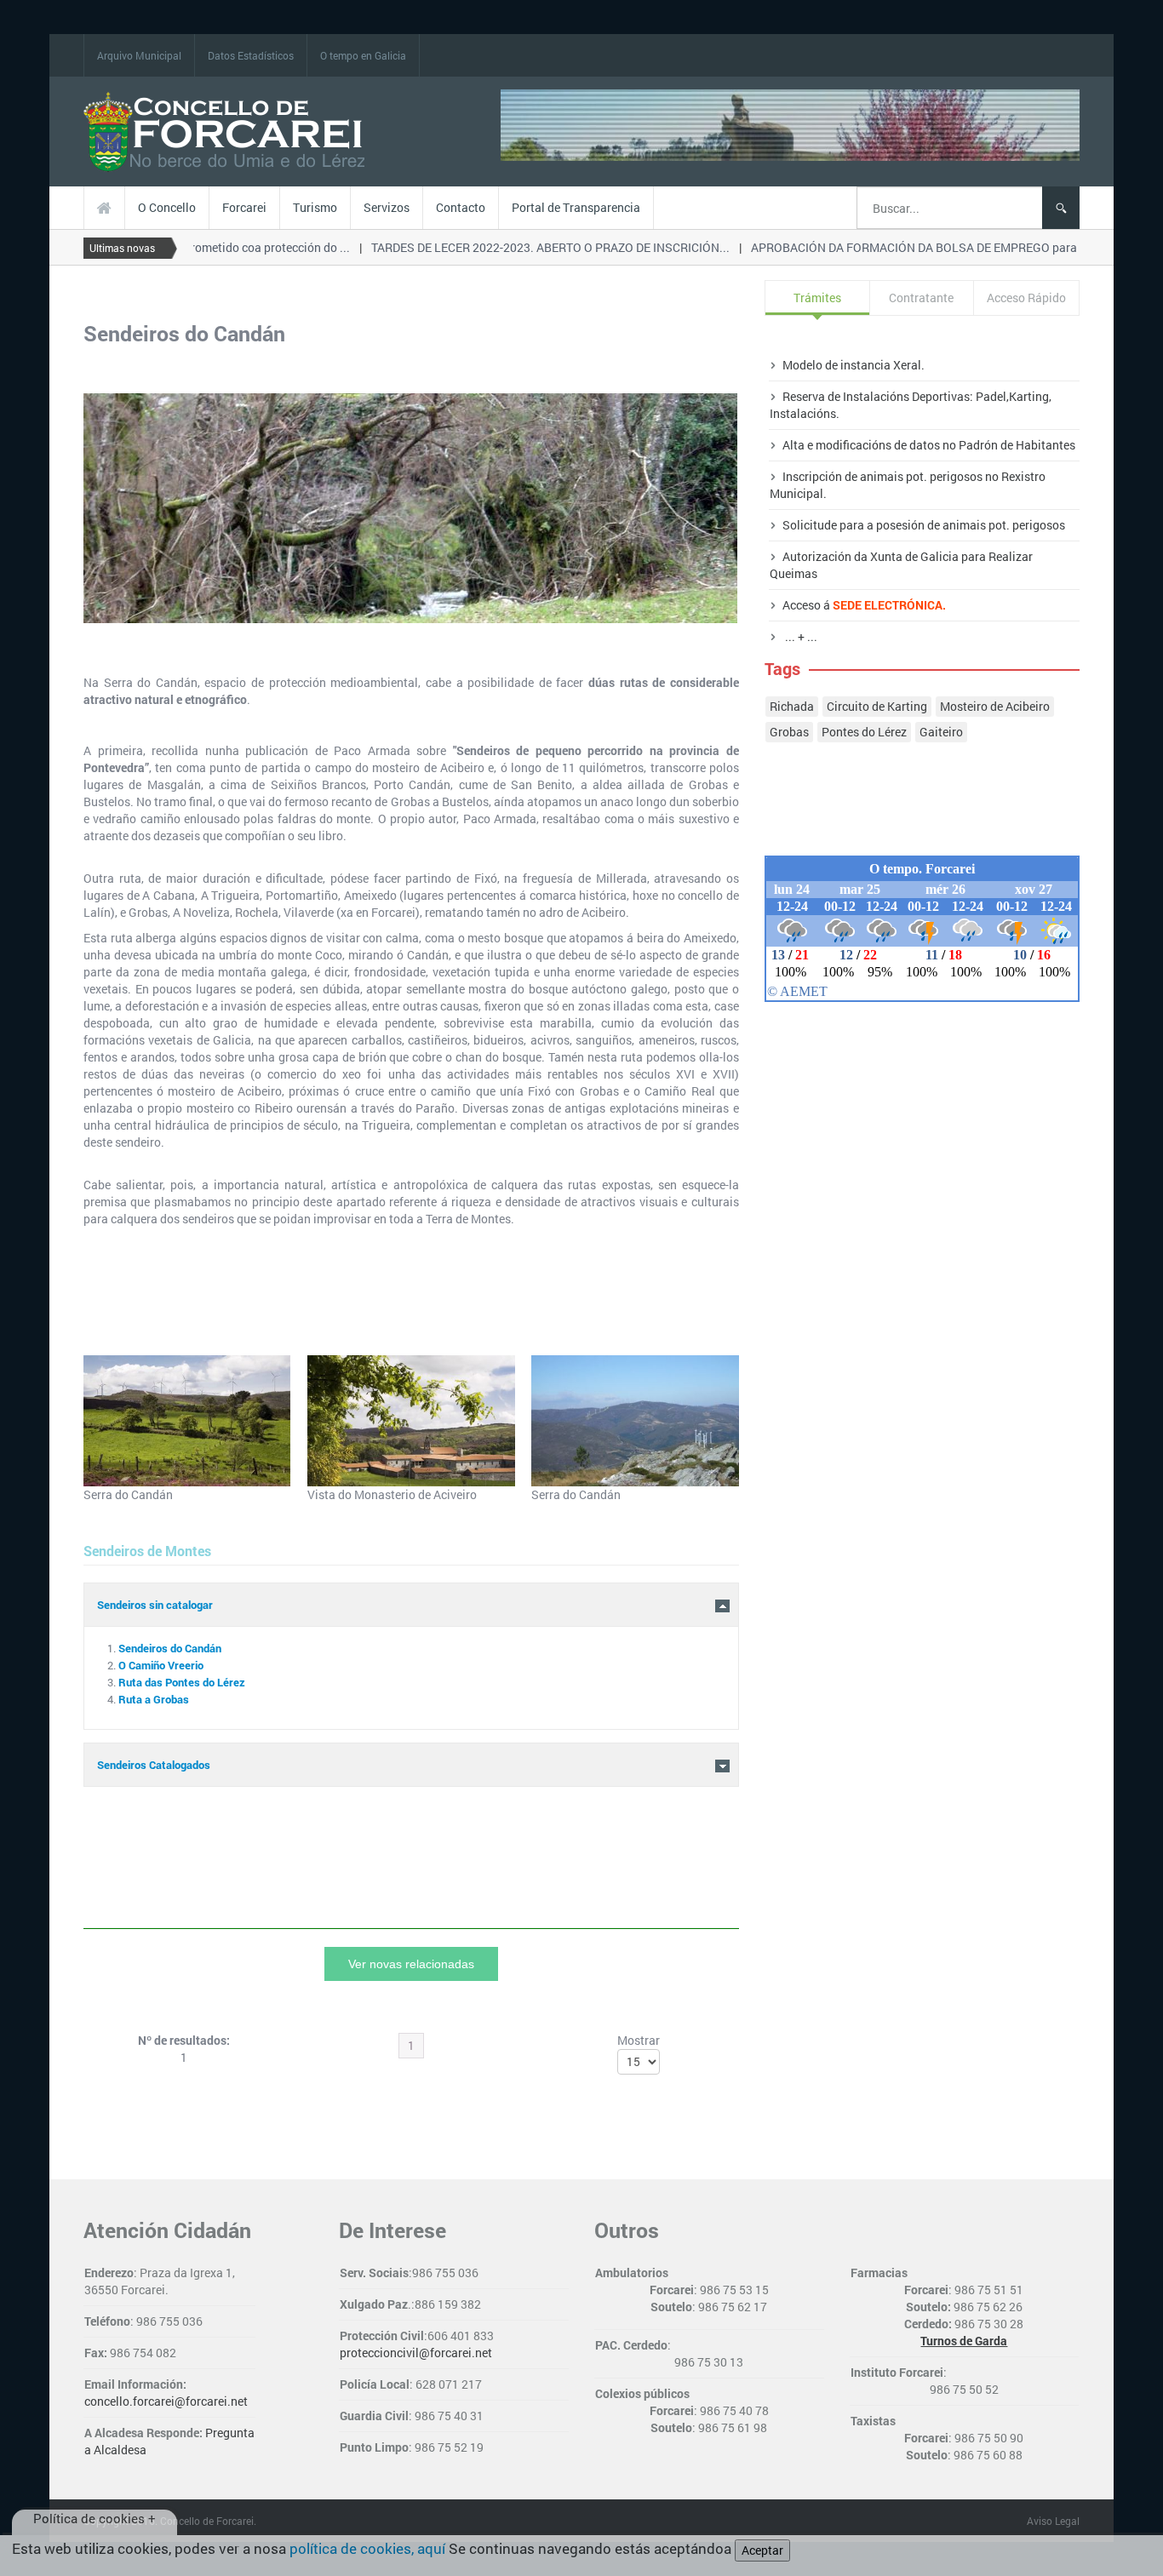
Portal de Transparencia (576, 207)
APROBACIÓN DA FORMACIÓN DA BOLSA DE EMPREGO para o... (908, 247)
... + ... (800, 636)
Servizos (387, 207)
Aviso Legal (1053, 2521)
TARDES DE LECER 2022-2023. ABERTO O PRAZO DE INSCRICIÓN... (534, 247)
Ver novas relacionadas (411, 1964)
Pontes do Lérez (864, 732)
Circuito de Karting (877, 706)
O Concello (167, 207)
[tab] (411, 1765)
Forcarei (244, 207)
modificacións (852, 445)
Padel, (992, 396)
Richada (792, 706)
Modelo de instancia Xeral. (854, 365)
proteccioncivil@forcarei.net (416, 2353)
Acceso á (864, 605)
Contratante (921, 298)
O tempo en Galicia (363, 55)
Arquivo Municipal (139, 55)
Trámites (817, 298)
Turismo (315, 207)
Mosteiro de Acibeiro (995, 706)
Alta (793, 445)
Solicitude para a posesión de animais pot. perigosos (924, 525)
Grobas (789, 732)
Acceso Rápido (1026, 298)
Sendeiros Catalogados (154, 1765)
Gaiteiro (941, 732)
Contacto (461, 207)
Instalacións (803, 413)
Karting (1029, 396)
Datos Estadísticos (251, 55)
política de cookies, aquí (367, 2548)
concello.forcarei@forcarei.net (166, 2401)
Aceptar (762, 2550)
